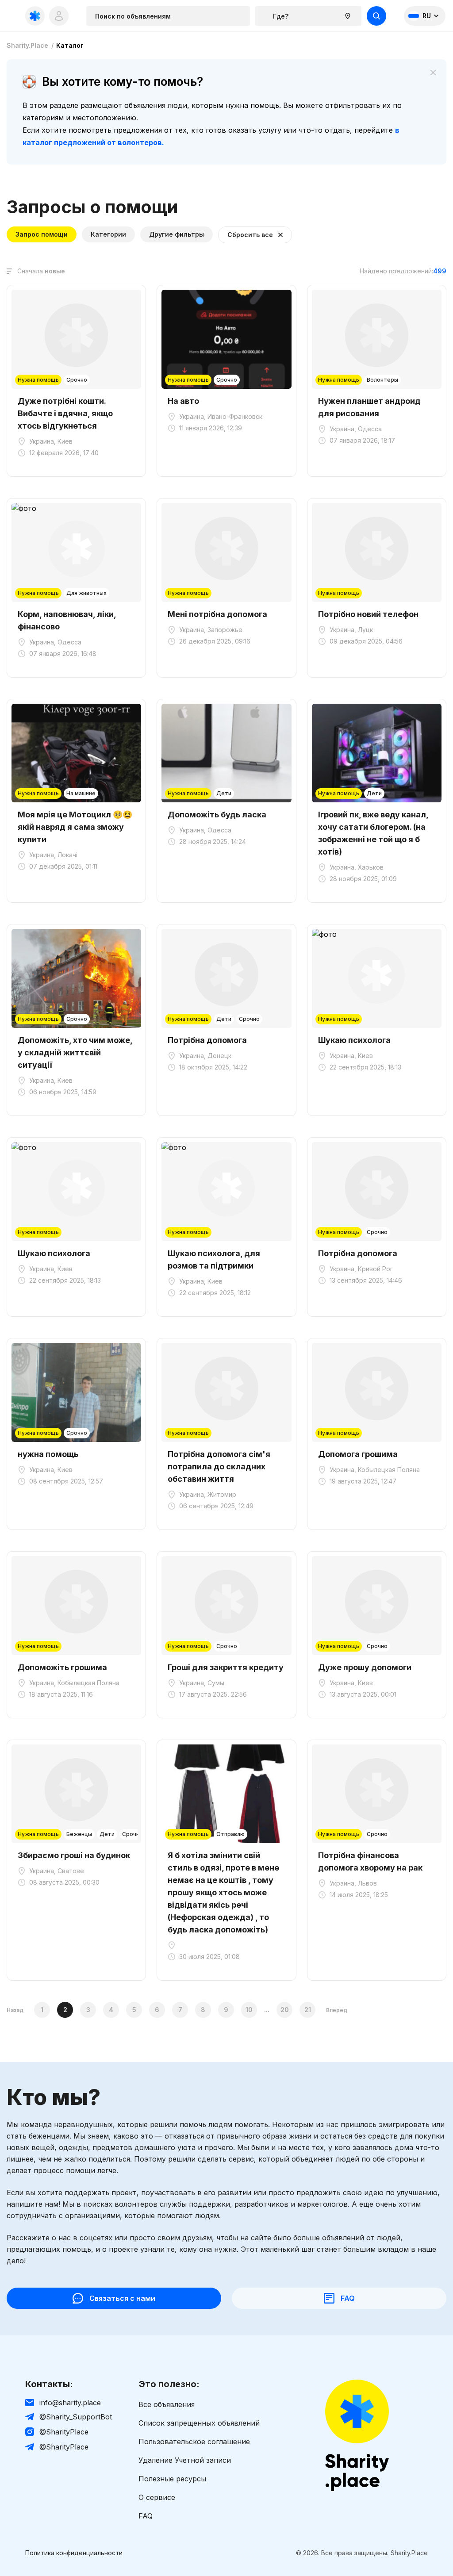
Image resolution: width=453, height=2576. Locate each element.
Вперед (337, 2010)
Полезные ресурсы (172, 2479)
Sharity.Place (27, 46)
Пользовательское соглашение (194, 2442)
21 (308, 2010)
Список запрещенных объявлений (199, 2423)
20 (285, 2010)
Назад (15, 2010)
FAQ (146, 2516)
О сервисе (157, 2497)
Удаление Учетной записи (185, 2460)
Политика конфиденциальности (74, 2553)
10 (249, 2010)
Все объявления (167, 2404)
